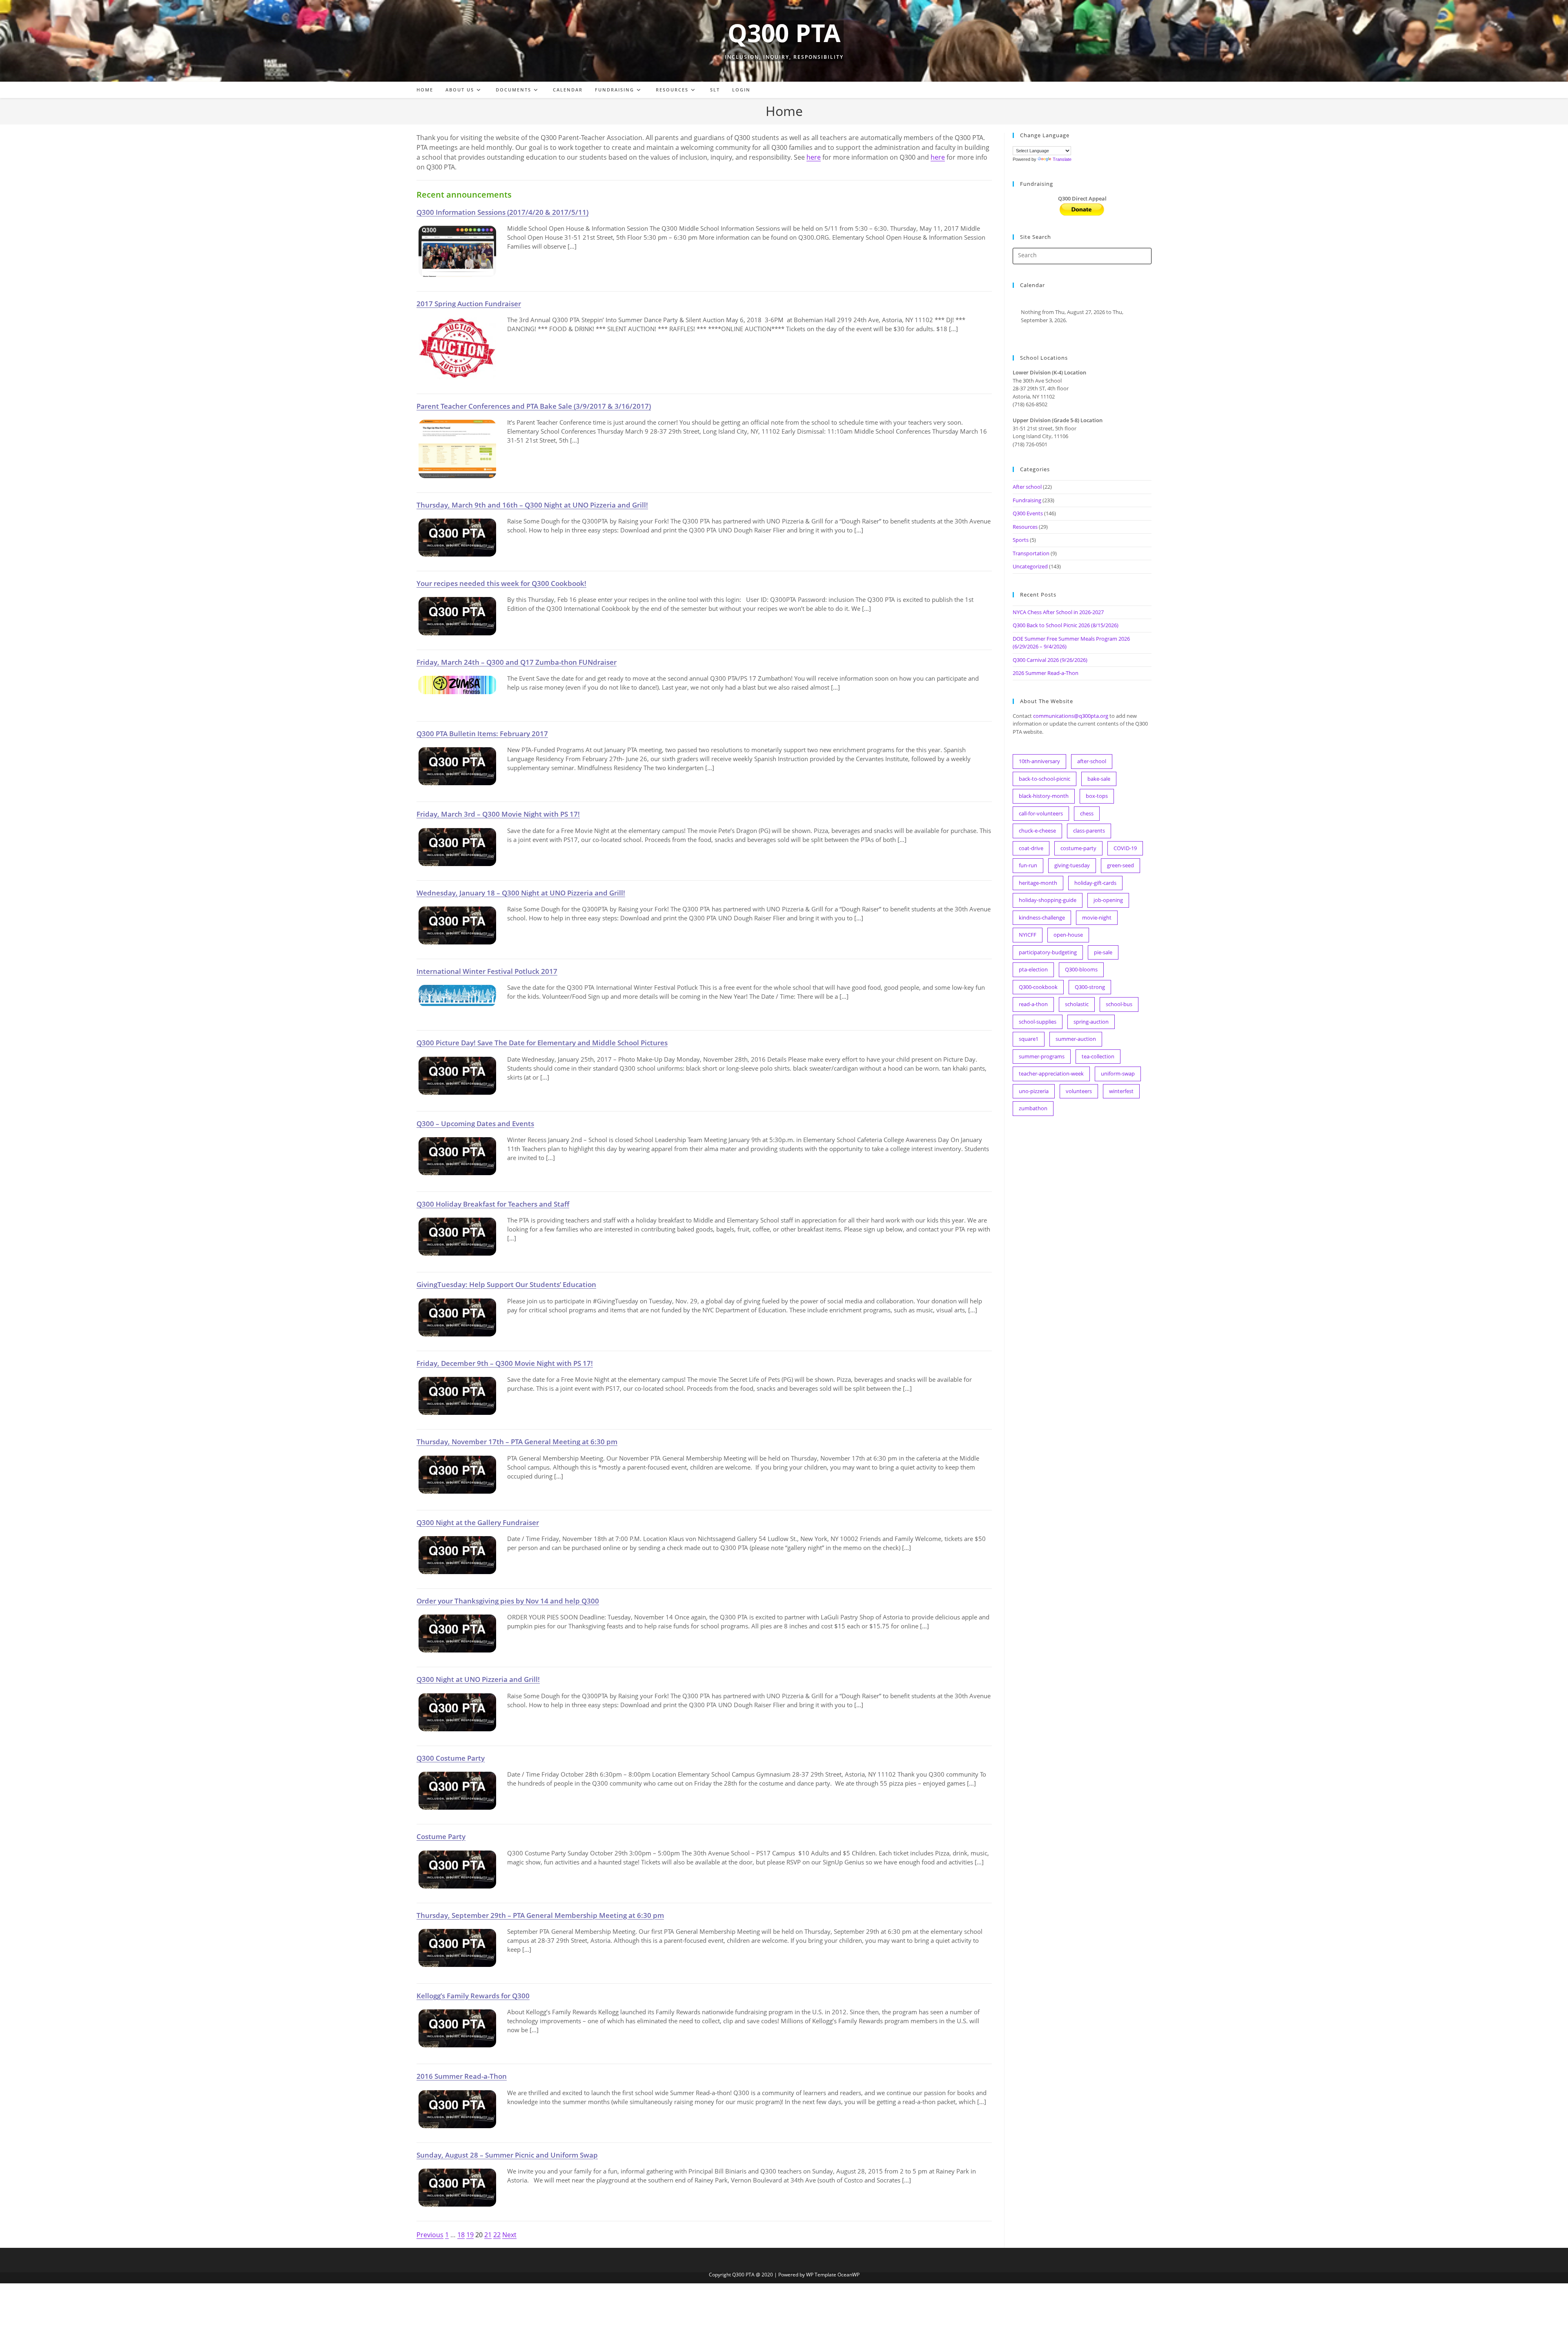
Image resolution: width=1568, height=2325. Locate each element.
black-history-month (1044, 796)
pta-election (1033, 969)
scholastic (1077, 1004)
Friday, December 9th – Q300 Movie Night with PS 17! (505, 1363)
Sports (1021, 540)
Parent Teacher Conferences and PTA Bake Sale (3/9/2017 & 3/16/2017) (534, 406)
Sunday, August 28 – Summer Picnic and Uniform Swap (507, 2155)
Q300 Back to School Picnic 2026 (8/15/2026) (1066, 625)
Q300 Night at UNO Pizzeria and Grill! (478, 1679)
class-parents (1089, 831)
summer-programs (1042, 1056)
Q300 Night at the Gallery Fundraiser (478, 1522)
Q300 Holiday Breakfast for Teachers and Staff (493, 1204)
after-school (1092, 761)
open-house (1068, 935)
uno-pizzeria (1034, 1091)
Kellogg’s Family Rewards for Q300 (473, 1995)
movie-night (1097, 918)
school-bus (1119, 1004)
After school (1027, 487)
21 (488, 2235)
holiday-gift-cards (1095, 883)
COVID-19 (1125, 848)
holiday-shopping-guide (1048, 900)
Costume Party (441, 1836)
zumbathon (1033, 1108)
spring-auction (1091, 1022)
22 (497, 2235)
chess (1087, 813)
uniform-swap (1118, 1073)
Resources (1025, 527)
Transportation (1031, 553)
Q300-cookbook (1038, 987)
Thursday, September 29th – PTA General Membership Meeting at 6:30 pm (540, 1915)
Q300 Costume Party (451, 1758)
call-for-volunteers (1041, 813)
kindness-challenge (1042, 918)
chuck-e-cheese (1037, 831)
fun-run (1028, 865)
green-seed (1120, 865)
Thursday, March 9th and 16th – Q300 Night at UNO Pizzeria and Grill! (532, 505)
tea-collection (1098, 1056)
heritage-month (1038, 883)
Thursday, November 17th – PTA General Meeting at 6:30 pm (517, 1441)
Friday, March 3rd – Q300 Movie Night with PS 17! (498, 814)
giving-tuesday (1072, 865)
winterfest (1121, 1091)
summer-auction (1076, 1039)
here (814, 157)
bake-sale (1099, 779)
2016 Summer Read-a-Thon (462, 2076)
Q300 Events (1028, 513)
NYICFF (1028, 935)
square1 (1029, 1039)
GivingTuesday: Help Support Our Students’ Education (506, 1284)
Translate (1062, 159)
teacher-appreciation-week (1051, 1073)
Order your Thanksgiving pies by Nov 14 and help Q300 (508, 1601)
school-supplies (1038, 1022)
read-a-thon (1033, 1004)
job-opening (1108, 900)
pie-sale (1103, 952)
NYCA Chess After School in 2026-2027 (1058, 612)
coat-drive (1031, 848)
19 (470, 2235)
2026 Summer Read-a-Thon (1046, 673)
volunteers (1079, 1091)
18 (461, 2235)
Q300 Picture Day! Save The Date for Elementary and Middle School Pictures (542, 1042)
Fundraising (1027, 500)
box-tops (1097, 796)
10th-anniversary (1039, 761)
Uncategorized (1030, 566)
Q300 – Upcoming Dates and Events (475, 1123)
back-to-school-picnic (1045, 779)
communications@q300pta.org (1071, 716)
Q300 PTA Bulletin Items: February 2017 (482, 733)
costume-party (1078, 848)
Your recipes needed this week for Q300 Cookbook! (501, 583)
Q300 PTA (784, 33)
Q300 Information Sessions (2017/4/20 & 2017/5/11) (502, 212)
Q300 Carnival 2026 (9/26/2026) (1050, 660)
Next (509, 2235)
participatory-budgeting (1048, 952)
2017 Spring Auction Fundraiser (469, 303)
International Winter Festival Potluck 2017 (487, 971)
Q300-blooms (1081, 969)
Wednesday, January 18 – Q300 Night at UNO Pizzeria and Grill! (521, 893)
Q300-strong (1090, 987)
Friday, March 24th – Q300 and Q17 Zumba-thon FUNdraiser (517, 662)
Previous (430, 2235)
